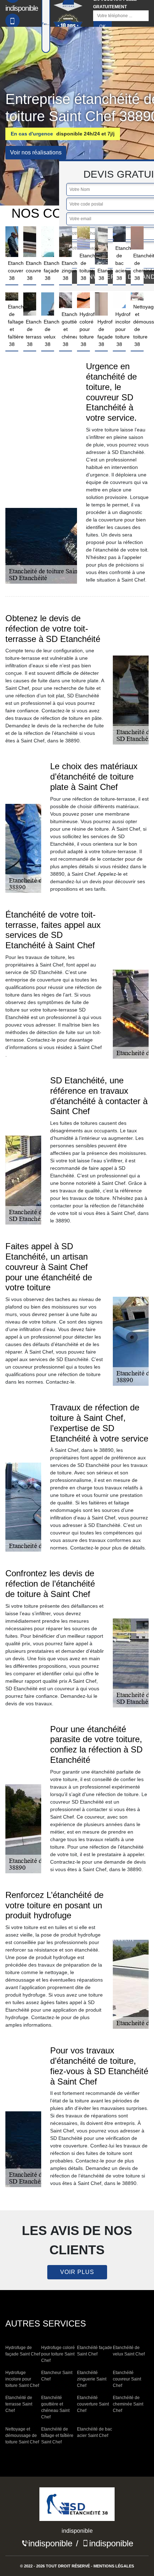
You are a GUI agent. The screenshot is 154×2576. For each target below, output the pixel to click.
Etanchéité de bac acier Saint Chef (95, 2432)
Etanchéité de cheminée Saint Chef (128, 2404)
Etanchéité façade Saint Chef (95, 2351)
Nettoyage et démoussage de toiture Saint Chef (22, 2436)
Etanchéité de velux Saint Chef (129, 2351)
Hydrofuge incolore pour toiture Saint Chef (22, 2379)
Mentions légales (114, 2566)
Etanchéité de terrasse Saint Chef (19, 2404)
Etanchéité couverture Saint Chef (93, 2404)
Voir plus (77, 2272)
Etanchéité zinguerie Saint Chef (92, 2379)
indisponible (50, 2543)
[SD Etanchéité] (77, 2507)
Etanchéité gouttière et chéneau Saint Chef (55, 2407)
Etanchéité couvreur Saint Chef (127, 2379)
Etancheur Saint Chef (57, 2376)
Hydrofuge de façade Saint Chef (23, 2351)
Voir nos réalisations (36, 152)
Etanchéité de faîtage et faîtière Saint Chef (57, 2436)
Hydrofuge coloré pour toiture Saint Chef (58, 2354)
